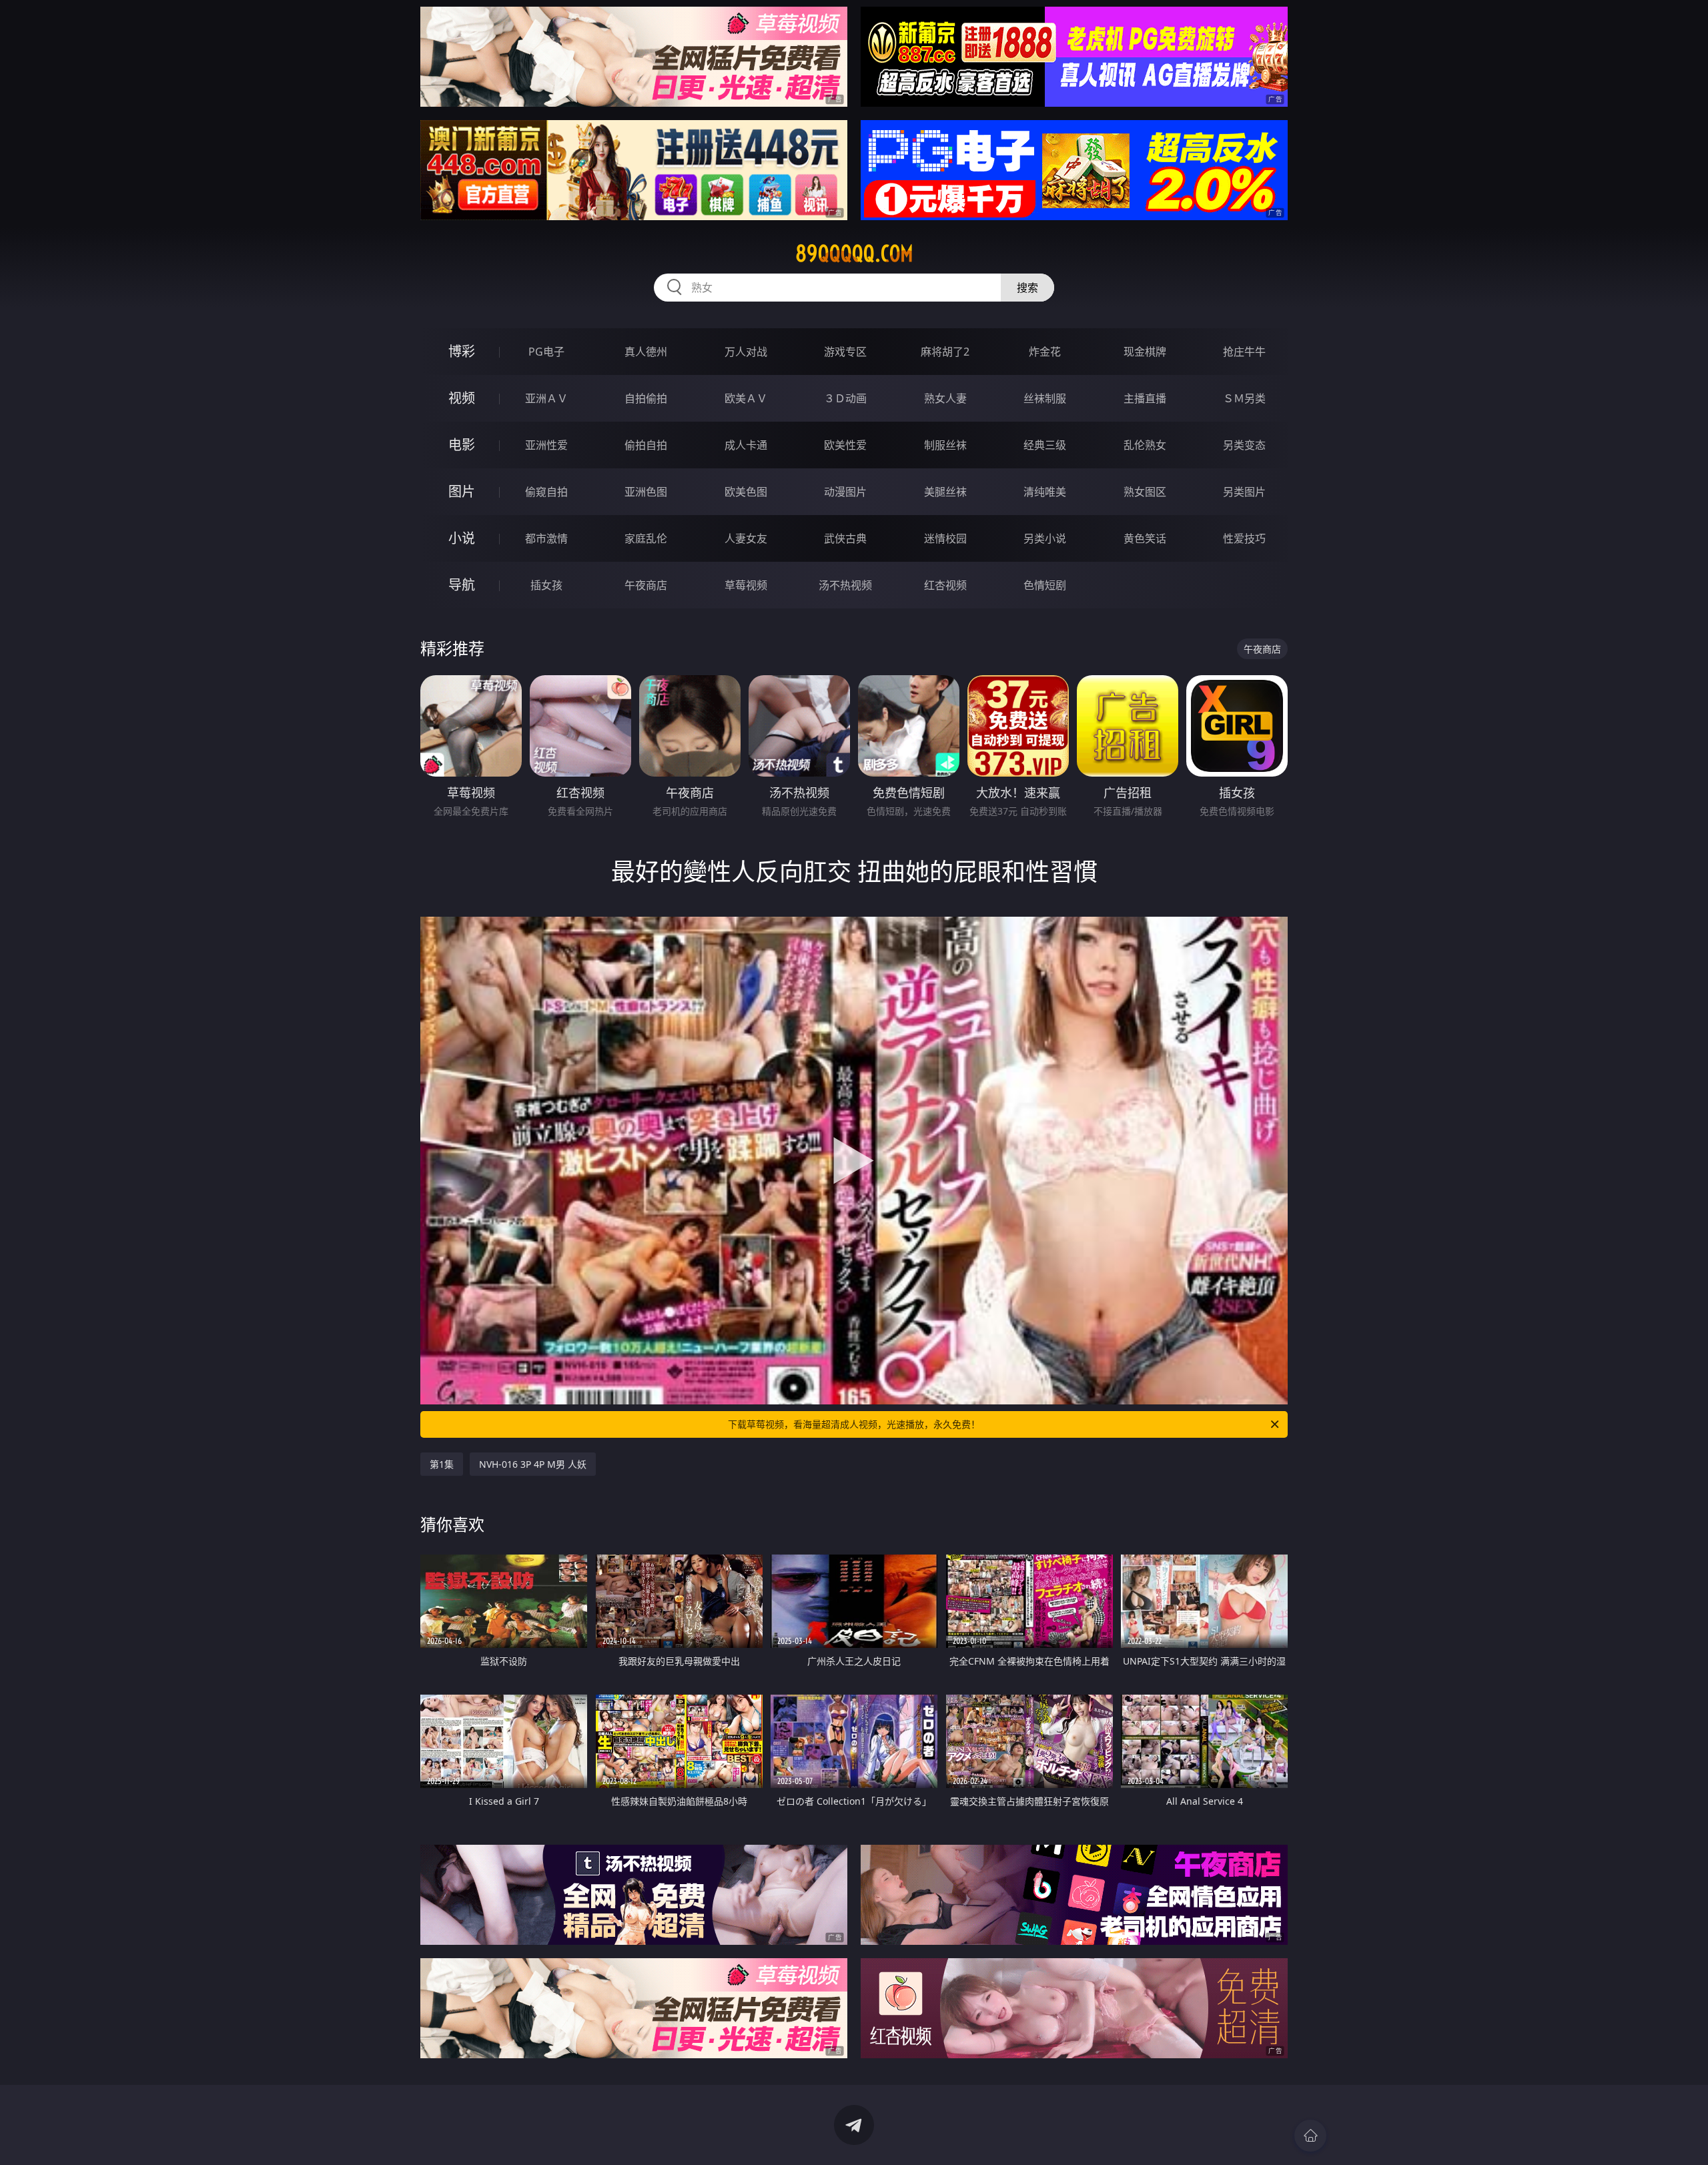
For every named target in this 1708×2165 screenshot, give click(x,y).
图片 (462, 491)
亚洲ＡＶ (546, 398)
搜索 (1027, 288)
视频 (462, 398)
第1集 (442, 1464)
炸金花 (1045, 352)
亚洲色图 (646, 492)
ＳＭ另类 (1244, 398)
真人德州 (646, 352)
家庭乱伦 (646, 538)
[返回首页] (1310, 2136)
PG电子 (546, 352)
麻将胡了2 (945, 352)
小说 (462, 538)
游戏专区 (845, 352)
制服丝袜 (945, 445)
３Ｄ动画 (845, 398)
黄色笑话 (1145, 538)
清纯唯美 (1045, 492)
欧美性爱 (845, 445)
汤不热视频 (845, 585)
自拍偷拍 (646, 398)
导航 (462, 585)
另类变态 (1244, 445)
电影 (462, 445)
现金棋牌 (1145, 352)
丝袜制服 (1045, 398)
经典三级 (1045, 445)
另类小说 (1045, 538)
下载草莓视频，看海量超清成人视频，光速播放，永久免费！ (854, 1424)
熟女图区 (1145, 492)
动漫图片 (845, 492)
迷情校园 (945, 538)
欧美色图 (746, 492)
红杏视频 (945, 585)
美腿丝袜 (945, 492)
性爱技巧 (1244, 538)
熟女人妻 (945, 398)
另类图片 (1244, 492)
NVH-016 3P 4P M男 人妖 (533, 1464)
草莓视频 (746, 585)
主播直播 (1145, 398)
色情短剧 (1045, 585)
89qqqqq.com (854, 254)
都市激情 (546, 538)
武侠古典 (845, 538)
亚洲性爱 (546, 445)
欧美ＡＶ (746, 398)
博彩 (462, 351)
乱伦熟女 (1145, 445)
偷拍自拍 (646, 445)
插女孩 (546, 585)
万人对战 (746, 352)
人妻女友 (746, 538)
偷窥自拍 (546, 492)
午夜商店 (646, 585)
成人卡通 (746, 445)
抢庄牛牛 (1244, 352)
